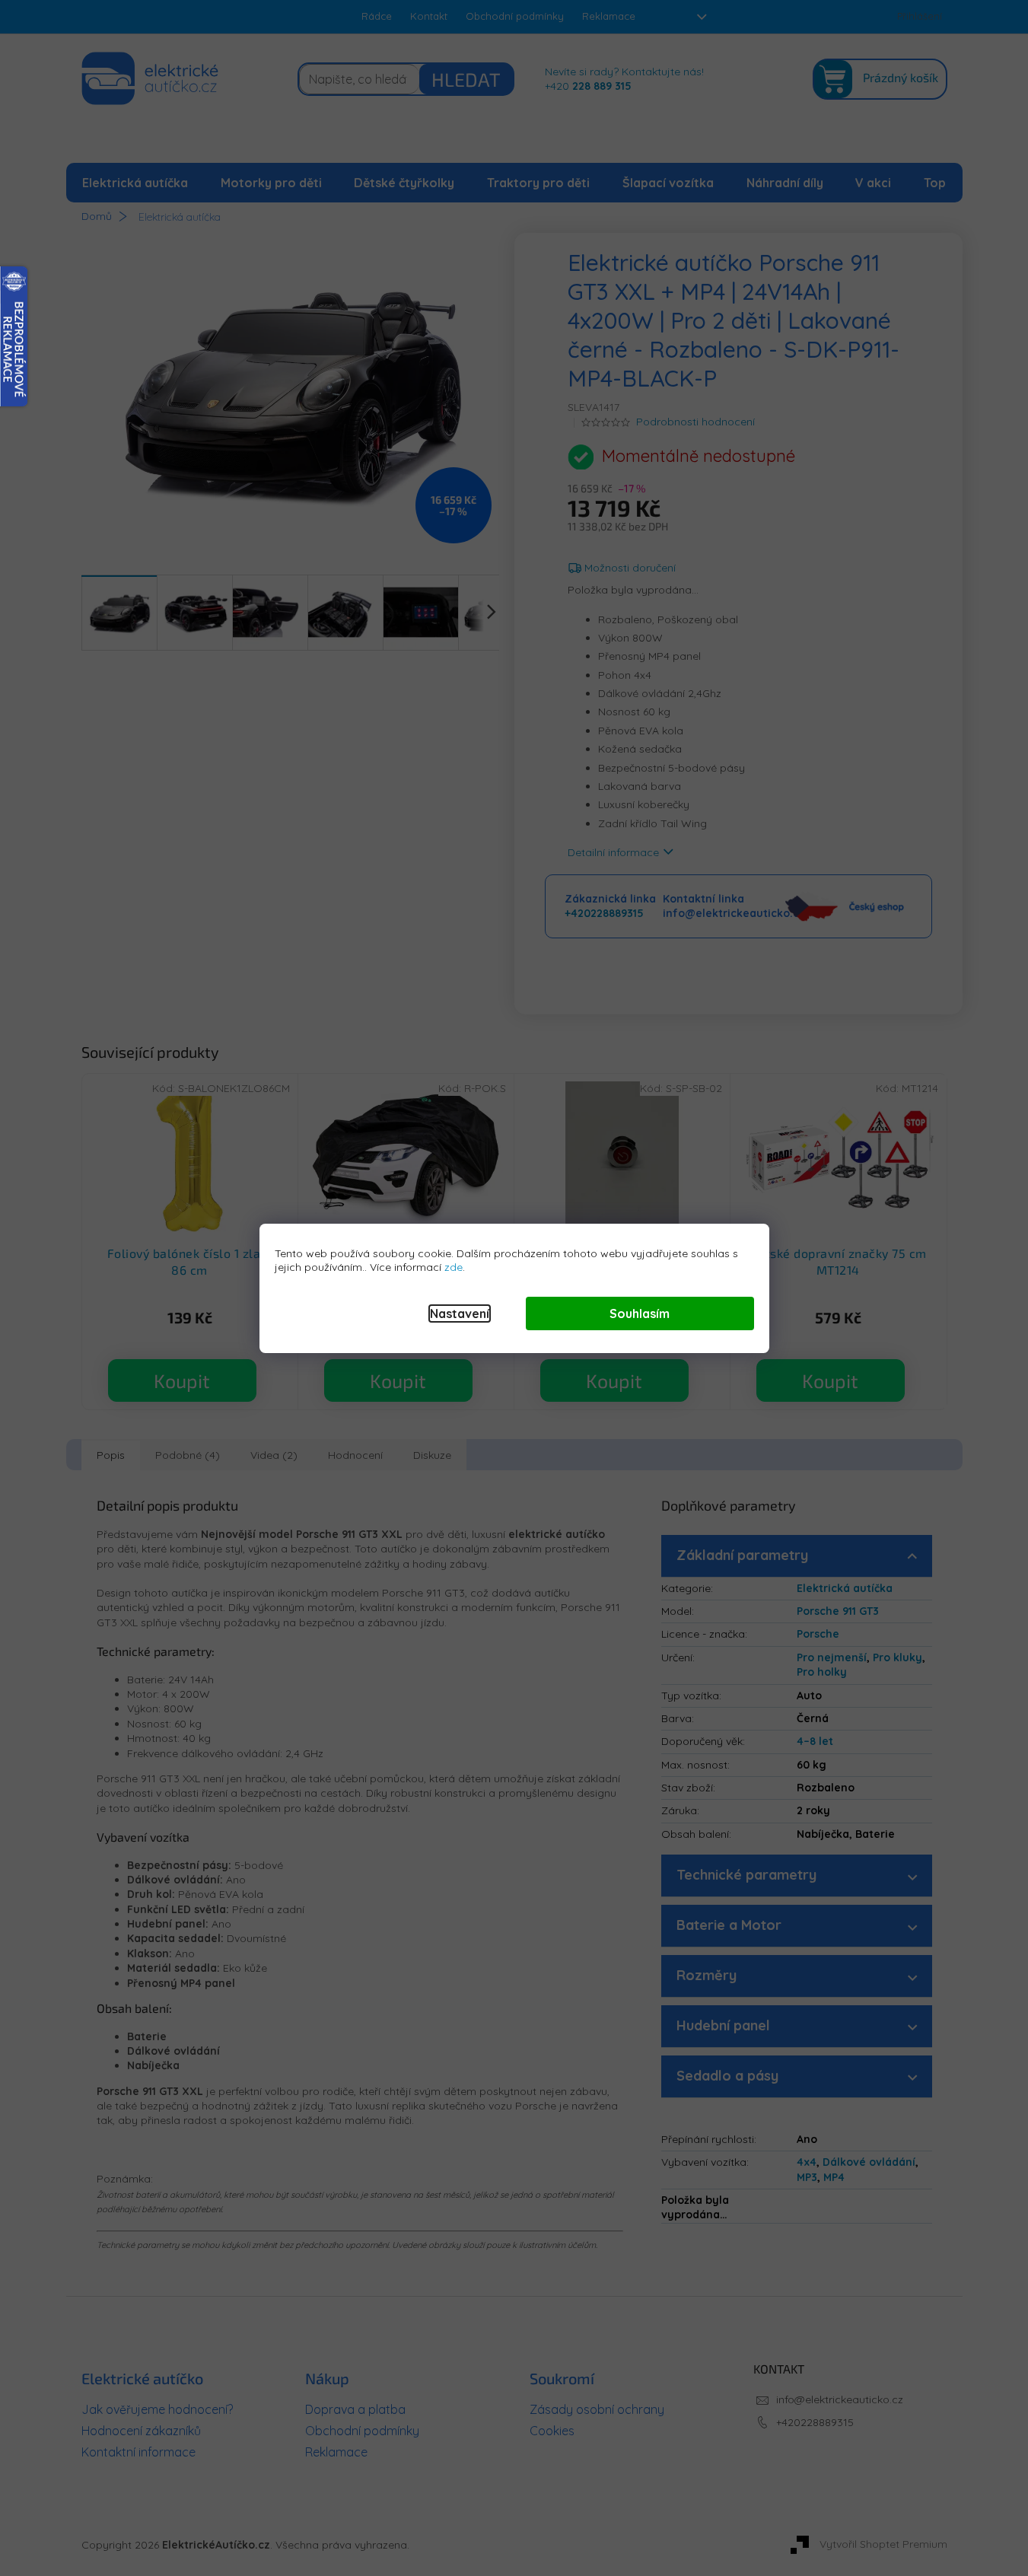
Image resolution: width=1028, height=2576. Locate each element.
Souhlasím (640, 1313)
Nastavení (460, 1313)
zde (454, 1267)
